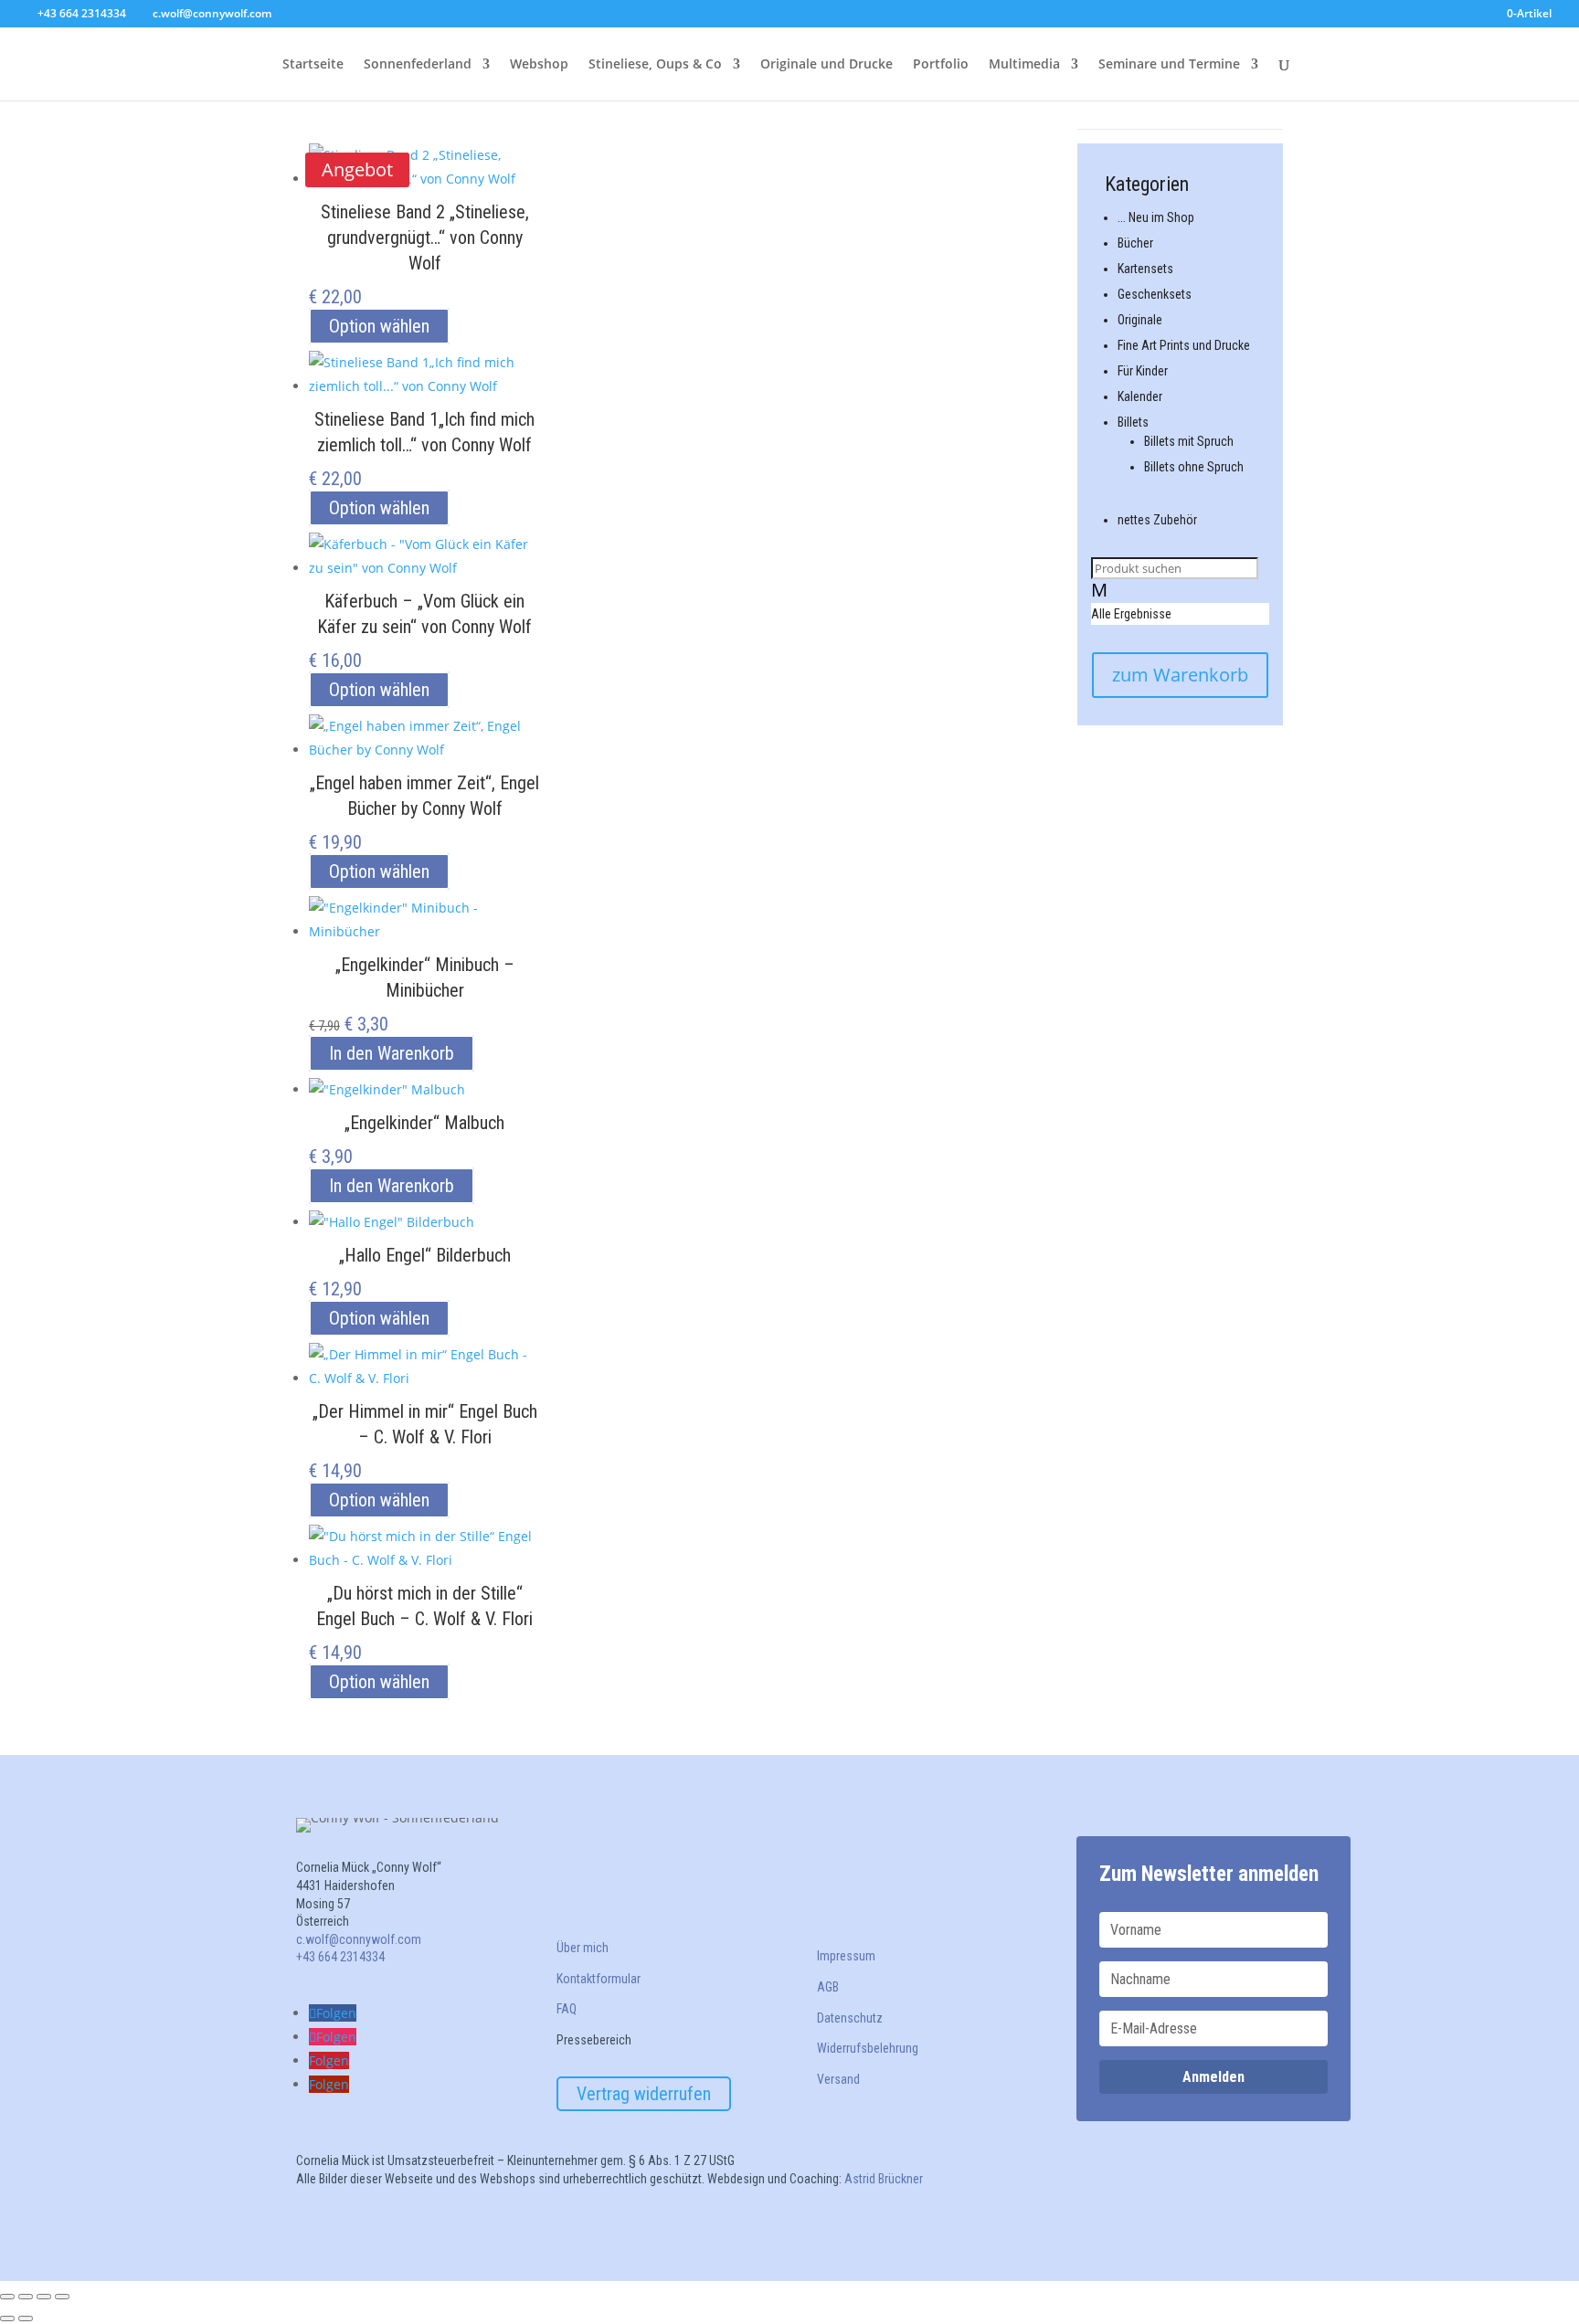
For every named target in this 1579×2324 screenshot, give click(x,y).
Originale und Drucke (827, 65)
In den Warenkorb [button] (392, 1053)
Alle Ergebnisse (1131, 614)
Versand (838, 2079)
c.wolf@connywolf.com (359, 1939)
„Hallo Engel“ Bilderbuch (425, 1255)
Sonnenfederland (418, 65)
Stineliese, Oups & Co (655, 65)
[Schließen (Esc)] (62, 2297)
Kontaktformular (599, 1979)
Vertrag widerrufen (644, 2094)
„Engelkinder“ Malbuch (424, 1123)
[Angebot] (425, 924)
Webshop (539, 65)
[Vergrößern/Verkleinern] (7, 2297)
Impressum (846, 1956)
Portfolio (941, 65)
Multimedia (1024, 65)
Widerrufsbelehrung (868, 2048)
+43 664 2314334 (82, 13)
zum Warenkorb (1180, 675)
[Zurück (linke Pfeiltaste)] (7, 2319)
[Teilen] (44, 2297)
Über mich (583, 1948)
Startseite (313, 65)
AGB (828, 1987)
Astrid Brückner (885, 2179)
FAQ (567, 2009)
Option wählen (379, 326)
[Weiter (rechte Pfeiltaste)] (26, 2319)
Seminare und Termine (1169, 65)
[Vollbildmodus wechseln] (26, 2297)
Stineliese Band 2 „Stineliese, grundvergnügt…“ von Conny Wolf (425, 238)
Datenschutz (850, 2018)
